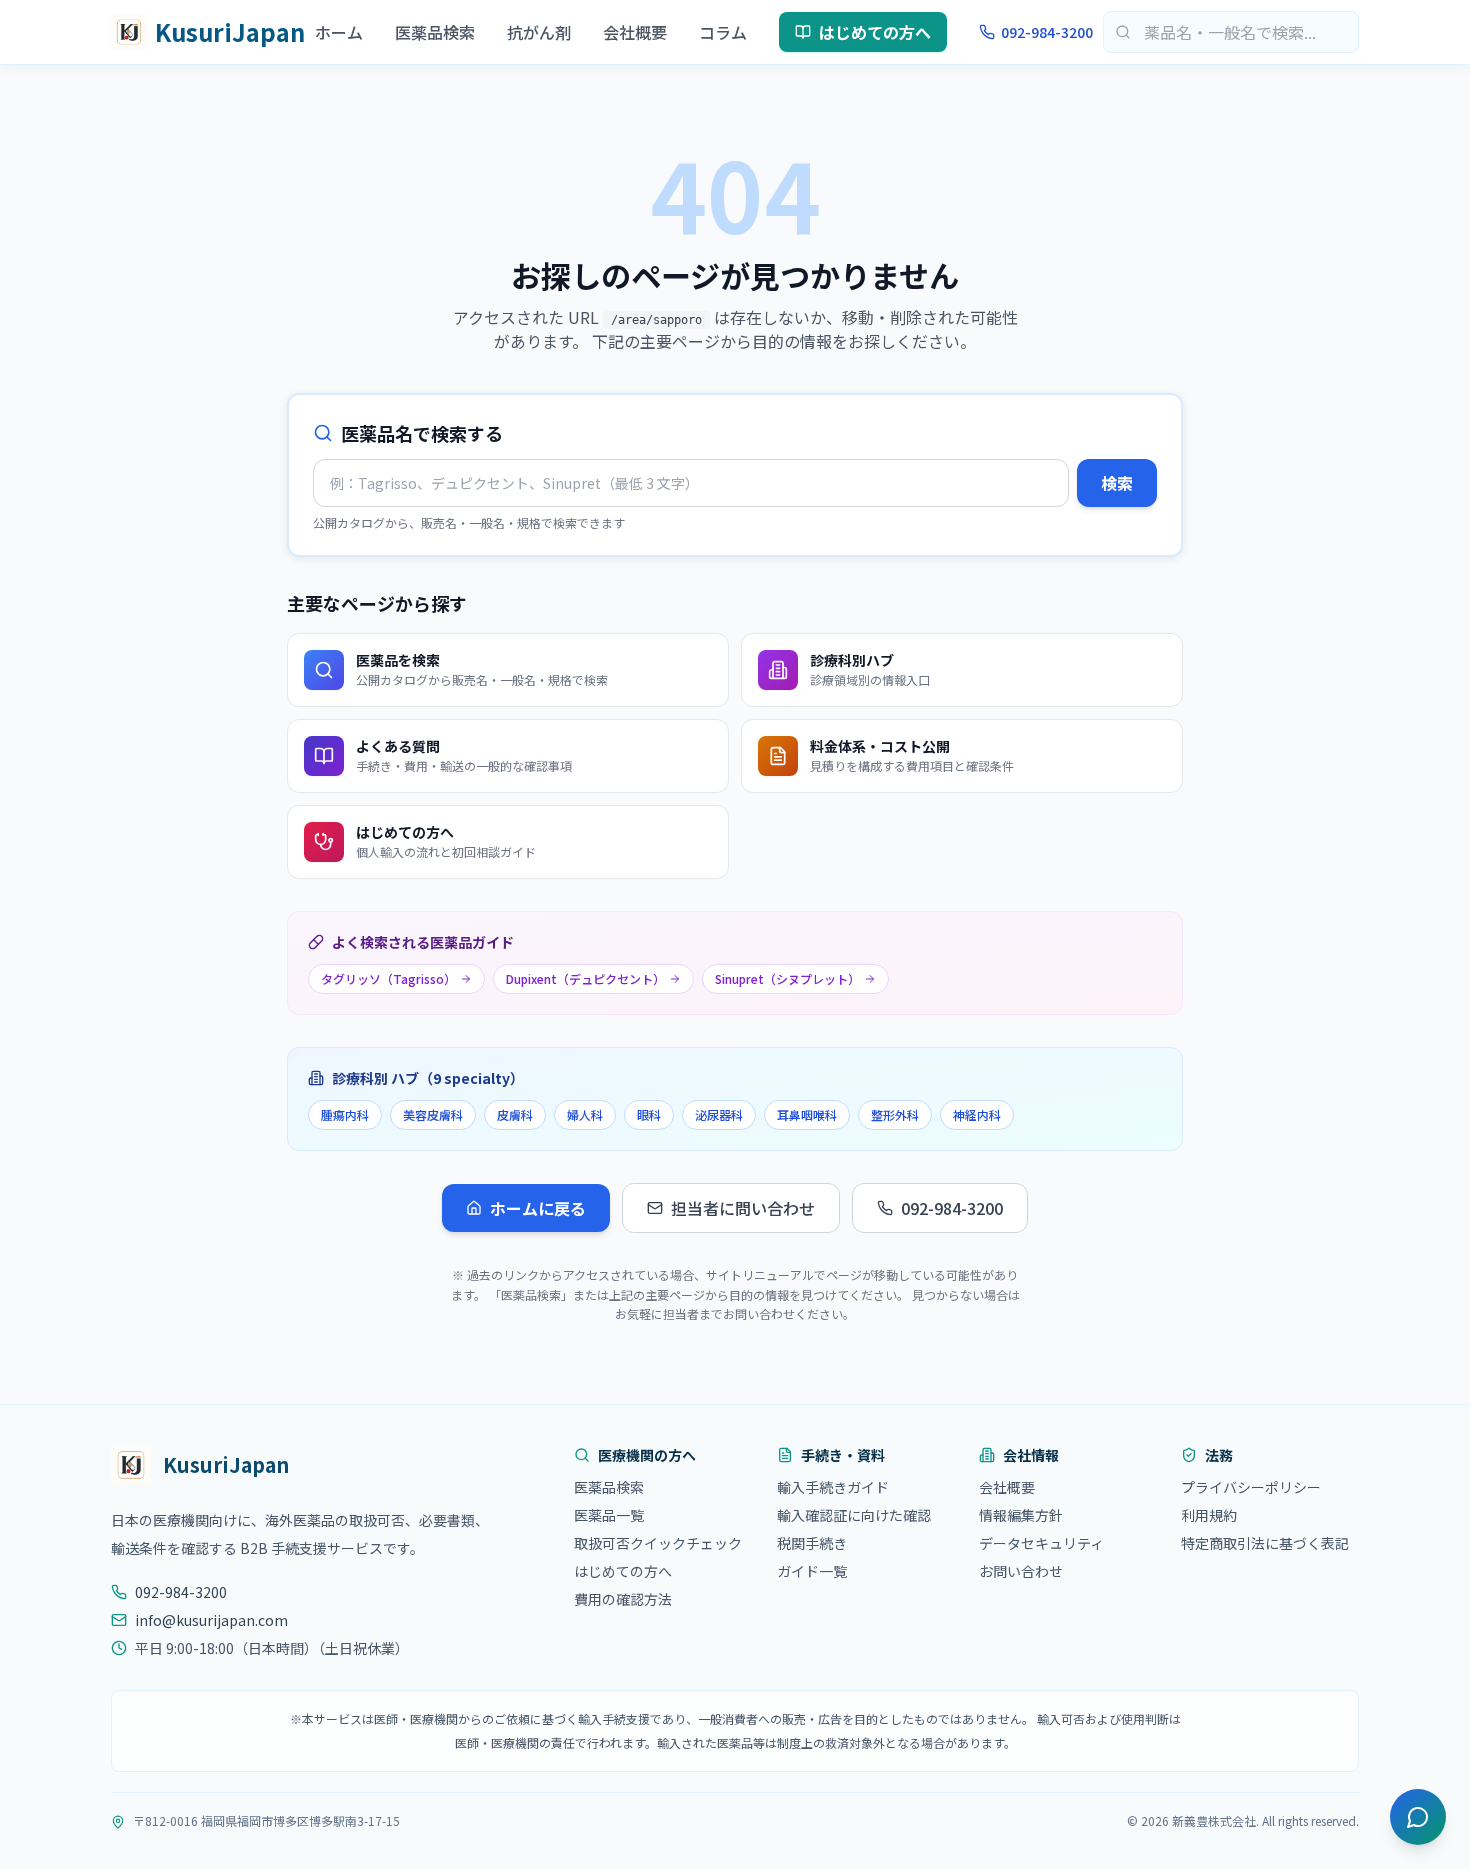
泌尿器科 (719, 1114)
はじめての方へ (875, 32)
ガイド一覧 (812, 1571)
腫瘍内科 (345, 1114)
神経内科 (977, 1114)
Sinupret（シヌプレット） (787, 978)
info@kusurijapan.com (211, 1620)
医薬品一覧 (609, 1515)
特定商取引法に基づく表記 (1265, 1543)
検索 (1117, 483)
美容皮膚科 (433, 1114)
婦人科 (585, 1114)
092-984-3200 (1047, 32)
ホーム (339, 32)
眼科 (649, 1114)
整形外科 (895, 1114)
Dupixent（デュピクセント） (585, 978)
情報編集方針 (1021, 1515)
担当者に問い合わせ (743, 1208)
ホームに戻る (538, 1208)
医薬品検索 (435, 32)
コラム (723, 32)
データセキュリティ (1041, 1543)
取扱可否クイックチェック (658, 1543)
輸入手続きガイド (833, 1487)
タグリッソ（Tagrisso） (388, 978)
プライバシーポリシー (1251, 1487)
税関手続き (812, 1543)
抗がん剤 (539, 32)
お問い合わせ (1021, 1571)
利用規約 (1209, 1515)
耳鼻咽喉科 (807, 1114)
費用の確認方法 (623, 1599)
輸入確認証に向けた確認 (854, 1515)
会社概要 (635, 32)
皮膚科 (515, 1114)
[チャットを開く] (1418, 1817)
